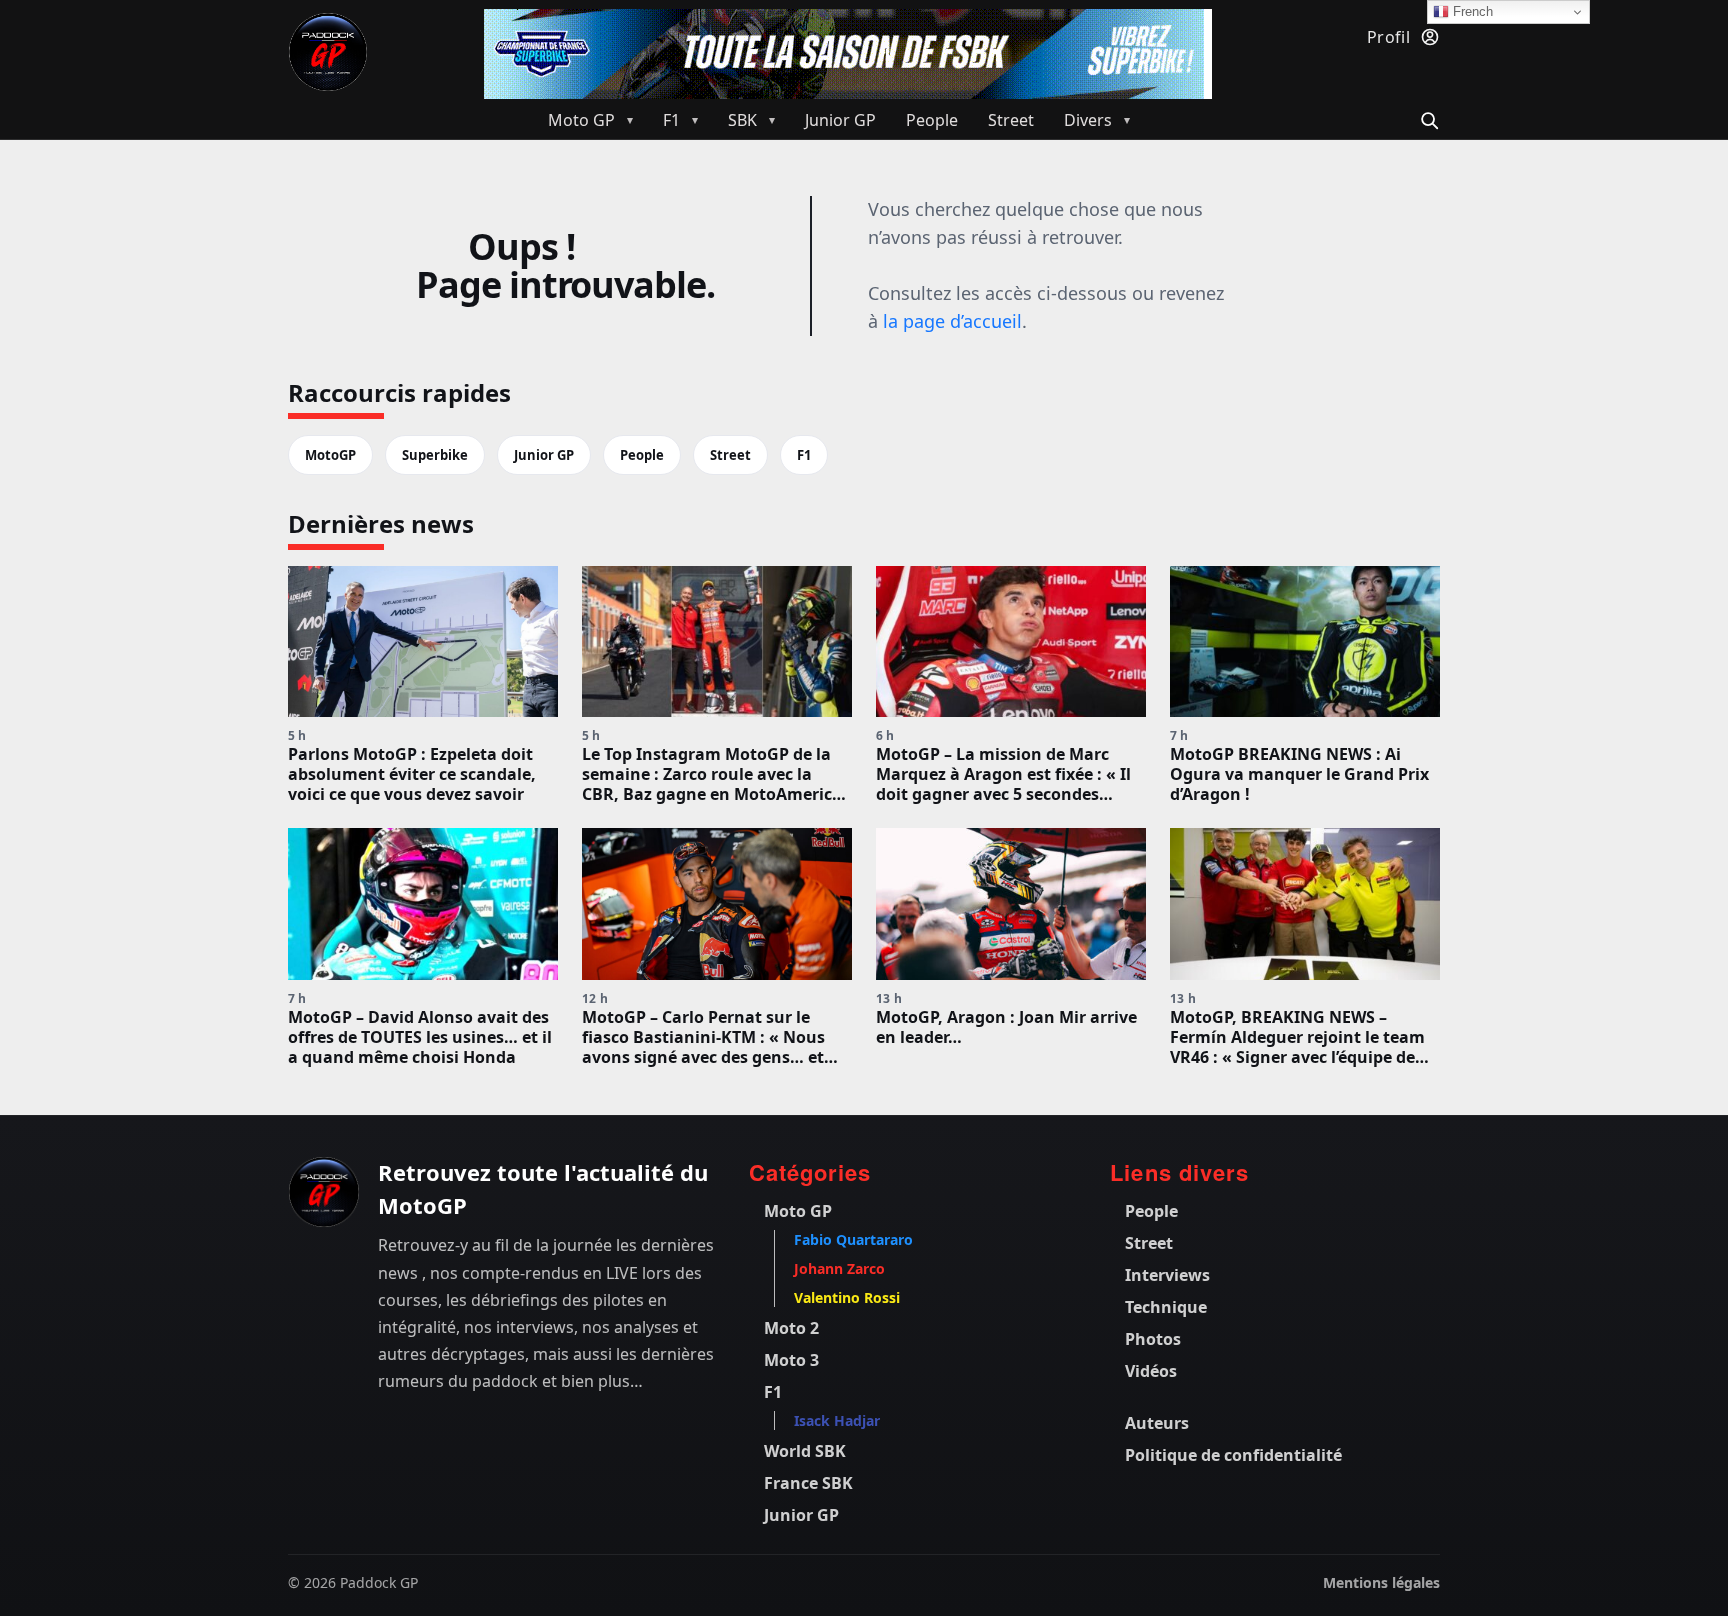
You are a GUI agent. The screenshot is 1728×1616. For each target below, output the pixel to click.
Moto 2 (791, 1328)
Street (730, 455)
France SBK (808, 1483)
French (1471, 11)
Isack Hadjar (837, 1420)
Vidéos (1151, 1371)
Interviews (1167, 1275)
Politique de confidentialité (1233, 1455)
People (642, 455)
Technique (1166, 1307)
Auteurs (1157, 1423)
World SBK (805, 1451)
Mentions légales (1381, 1582)
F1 (804, 455)
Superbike (435, 455)
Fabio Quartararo (853, 1239)
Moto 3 (791, 1360)
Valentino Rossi (847, 1297)
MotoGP (330, 455)
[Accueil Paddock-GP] (328, 52)
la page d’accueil (952, 321)
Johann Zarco (839, 1268)
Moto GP (798, 1211)
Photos (1153, 1339)
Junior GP (544, 455)
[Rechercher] (1426, 118)
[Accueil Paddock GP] (324, 1192)
